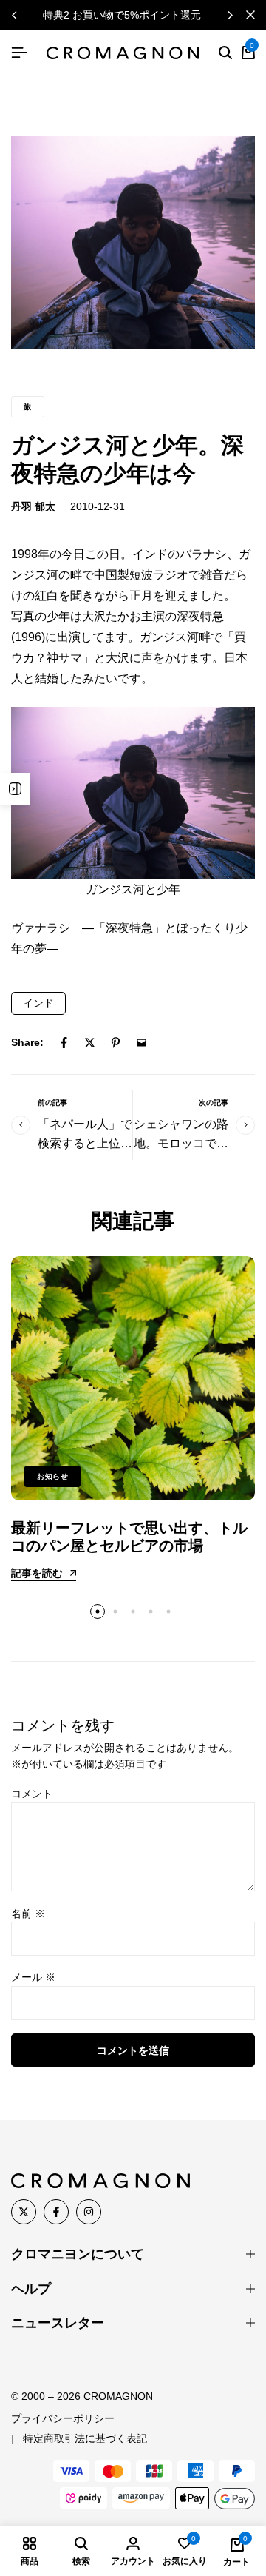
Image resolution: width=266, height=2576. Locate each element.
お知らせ (52, 1476)
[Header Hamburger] (19, 53)
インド (38, 1003)
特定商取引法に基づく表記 (85, 2438)
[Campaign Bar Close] (250, 15)
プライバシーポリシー (63, 2418)
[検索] (225, 53)
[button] (230, 15)
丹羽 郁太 (33, 506)
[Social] (24, 2212)
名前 (28, 1913)
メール (33, 1977)
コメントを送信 (133, 2050)
